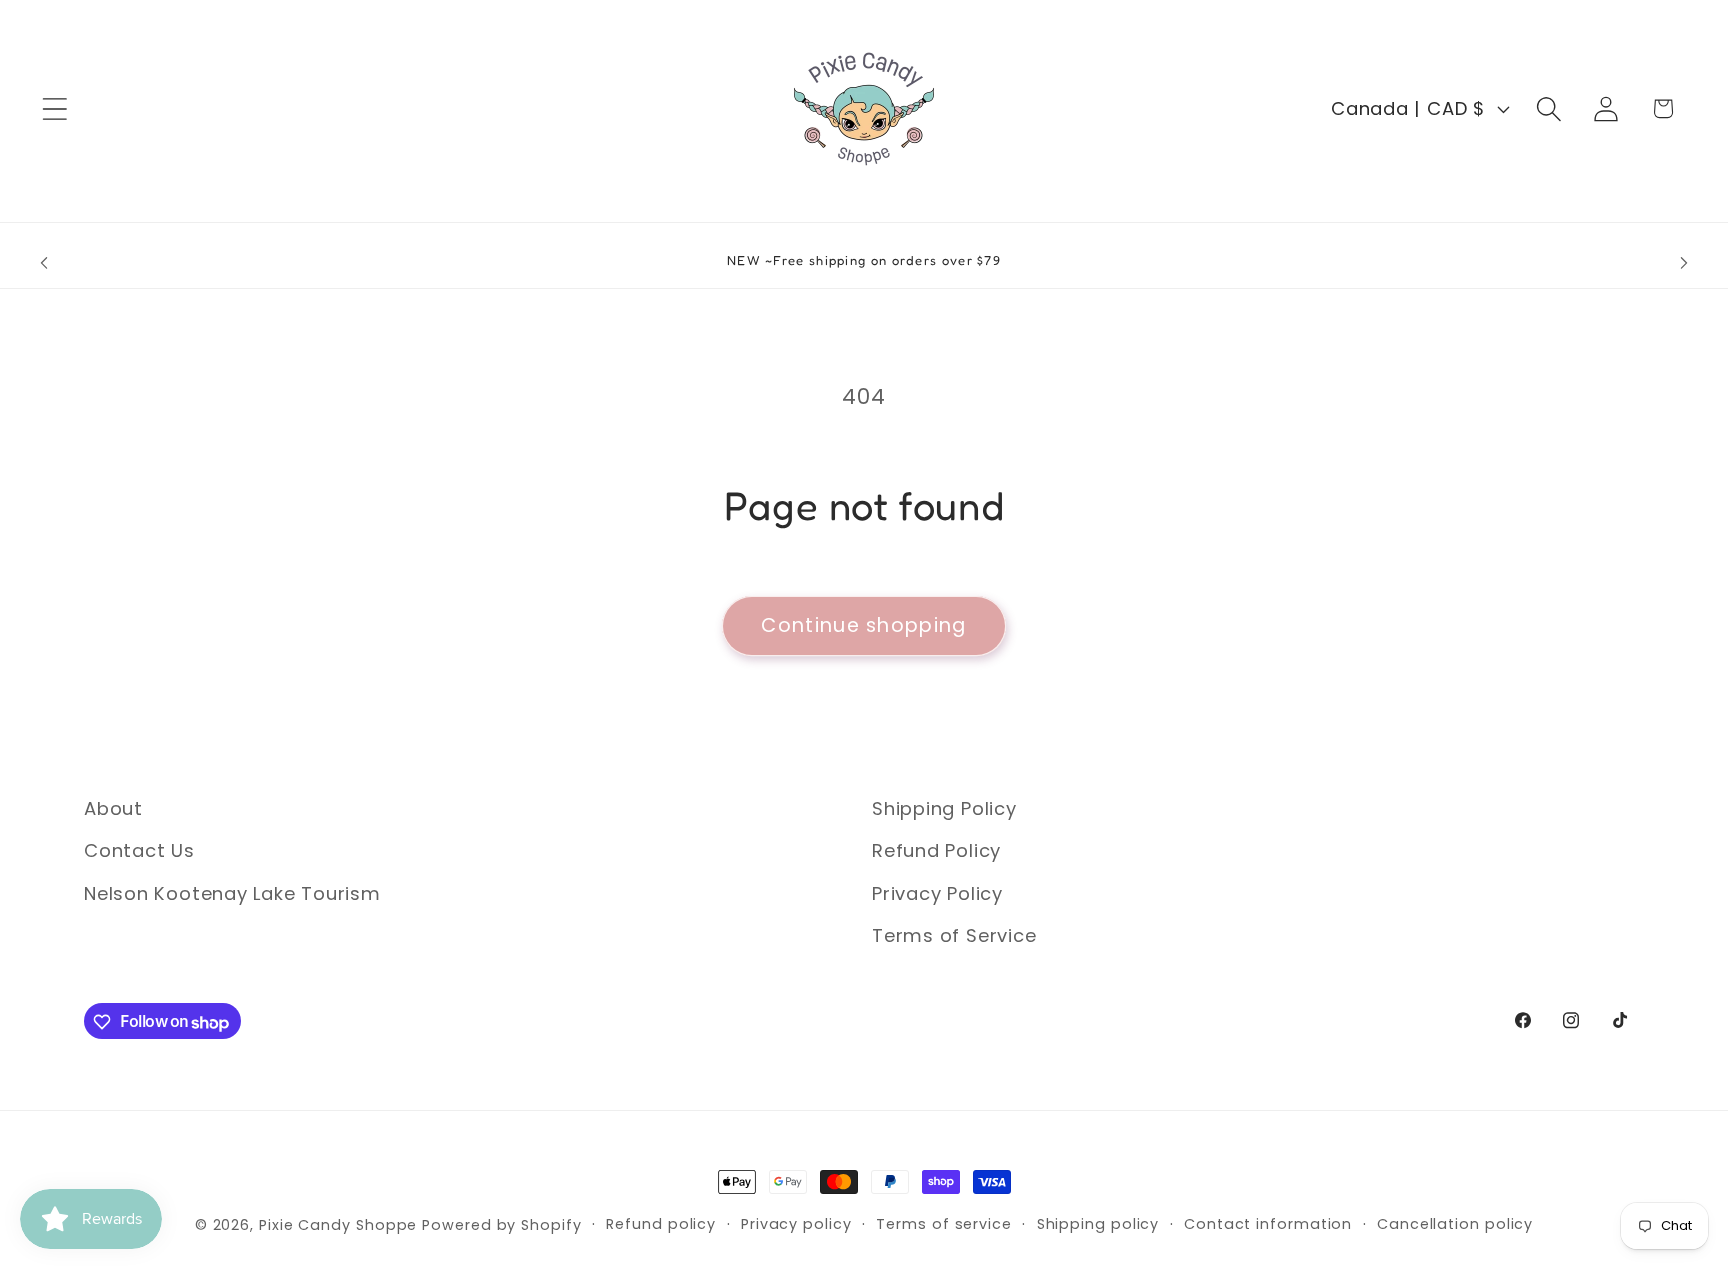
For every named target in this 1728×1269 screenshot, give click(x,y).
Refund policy (661, 1224)
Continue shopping (863, 625)
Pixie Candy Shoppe (338, 1225)
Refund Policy (936, 851)
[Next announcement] (1684, 263)
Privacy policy (796, 1224)
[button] (54, 108)
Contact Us (139, 851)
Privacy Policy (937, 893)
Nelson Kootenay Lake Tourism (232, 893)
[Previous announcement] (44, 263)
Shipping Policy (944, 808)
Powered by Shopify (501, 1225)
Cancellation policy (1455, 1224)
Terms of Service (954, 936)
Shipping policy (1098, 1224)
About (113, 808)
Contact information (1268, 1224)
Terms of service (944, 1224)
